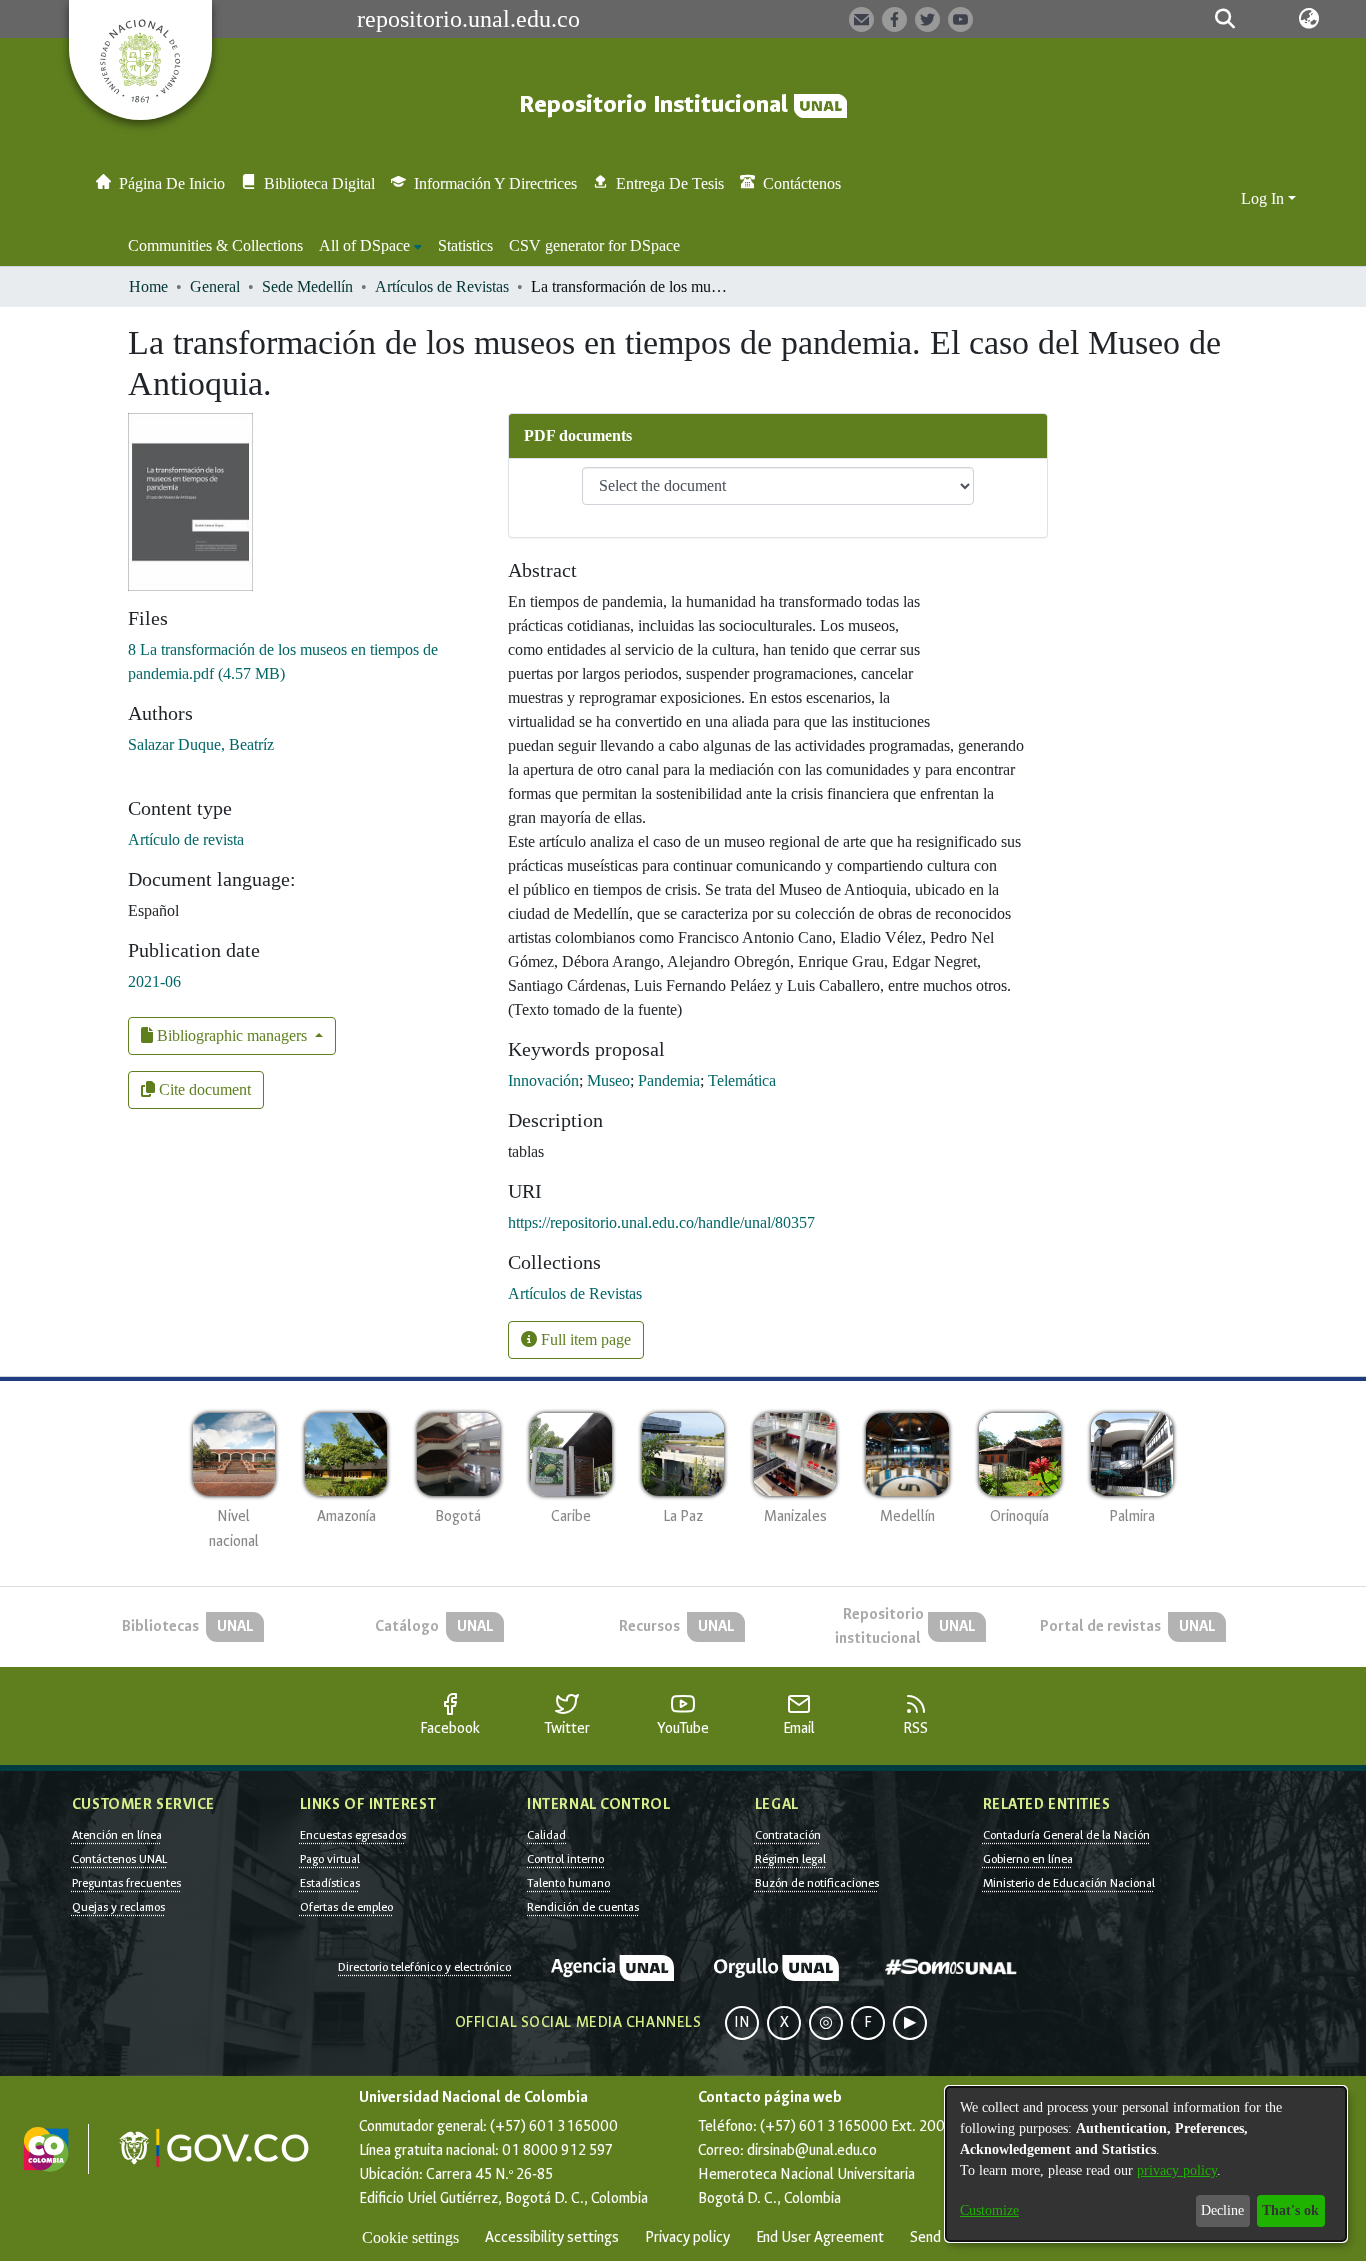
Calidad (546, 1835)
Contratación (788, 1835)
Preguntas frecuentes (126, 1883)
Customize (989, 2210)
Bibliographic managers (232, 1035)
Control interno (565, 1859)
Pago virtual (330, 1859)
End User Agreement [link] (820, 2237)
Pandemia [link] (669, 1080)
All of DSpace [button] (364, 245)
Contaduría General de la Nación (1066, 1835)
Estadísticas (330, 1883)
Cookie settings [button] (410, 2237)
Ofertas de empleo (346, 1907)
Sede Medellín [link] (307, 286)
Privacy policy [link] (687, 2237)
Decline (1222, 2210)
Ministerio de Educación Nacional (1069, 1883)
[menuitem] (370, 246)
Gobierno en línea (1028, 1859)
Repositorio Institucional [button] (656, 104)
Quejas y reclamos (118, 1907)
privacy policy (1177, 2170)
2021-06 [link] (154, 981)
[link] (575, 1293)
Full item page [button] (584, 1339)
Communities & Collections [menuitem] (215, 245)
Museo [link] (608, 1080)
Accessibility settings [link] (552, 2237)
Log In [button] (1264, 198)
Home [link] (148, 286)
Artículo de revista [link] (186, 839)
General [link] (215, 286)
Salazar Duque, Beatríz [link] (201, 744)
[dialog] (1146, 2164)
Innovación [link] (543, 1080)
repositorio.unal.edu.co (468, 19)
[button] (1224, 19)
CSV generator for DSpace (594, 245)
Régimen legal (790, 1859)
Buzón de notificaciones (817, 1883)
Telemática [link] (742, 1080)
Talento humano (568, 1883)
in (742, 2022)
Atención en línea (117, 1835)
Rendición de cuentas (583, 1907)
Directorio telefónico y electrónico (424, 1967)
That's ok (1290, 2210)
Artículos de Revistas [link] (442, 286)
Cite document (203, 1089)
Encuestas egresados (353, 1835)
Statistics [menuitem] (465, 245)
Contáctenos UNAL (119, 1859)
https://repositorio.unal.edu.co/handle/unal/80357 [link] (661, 1222)
